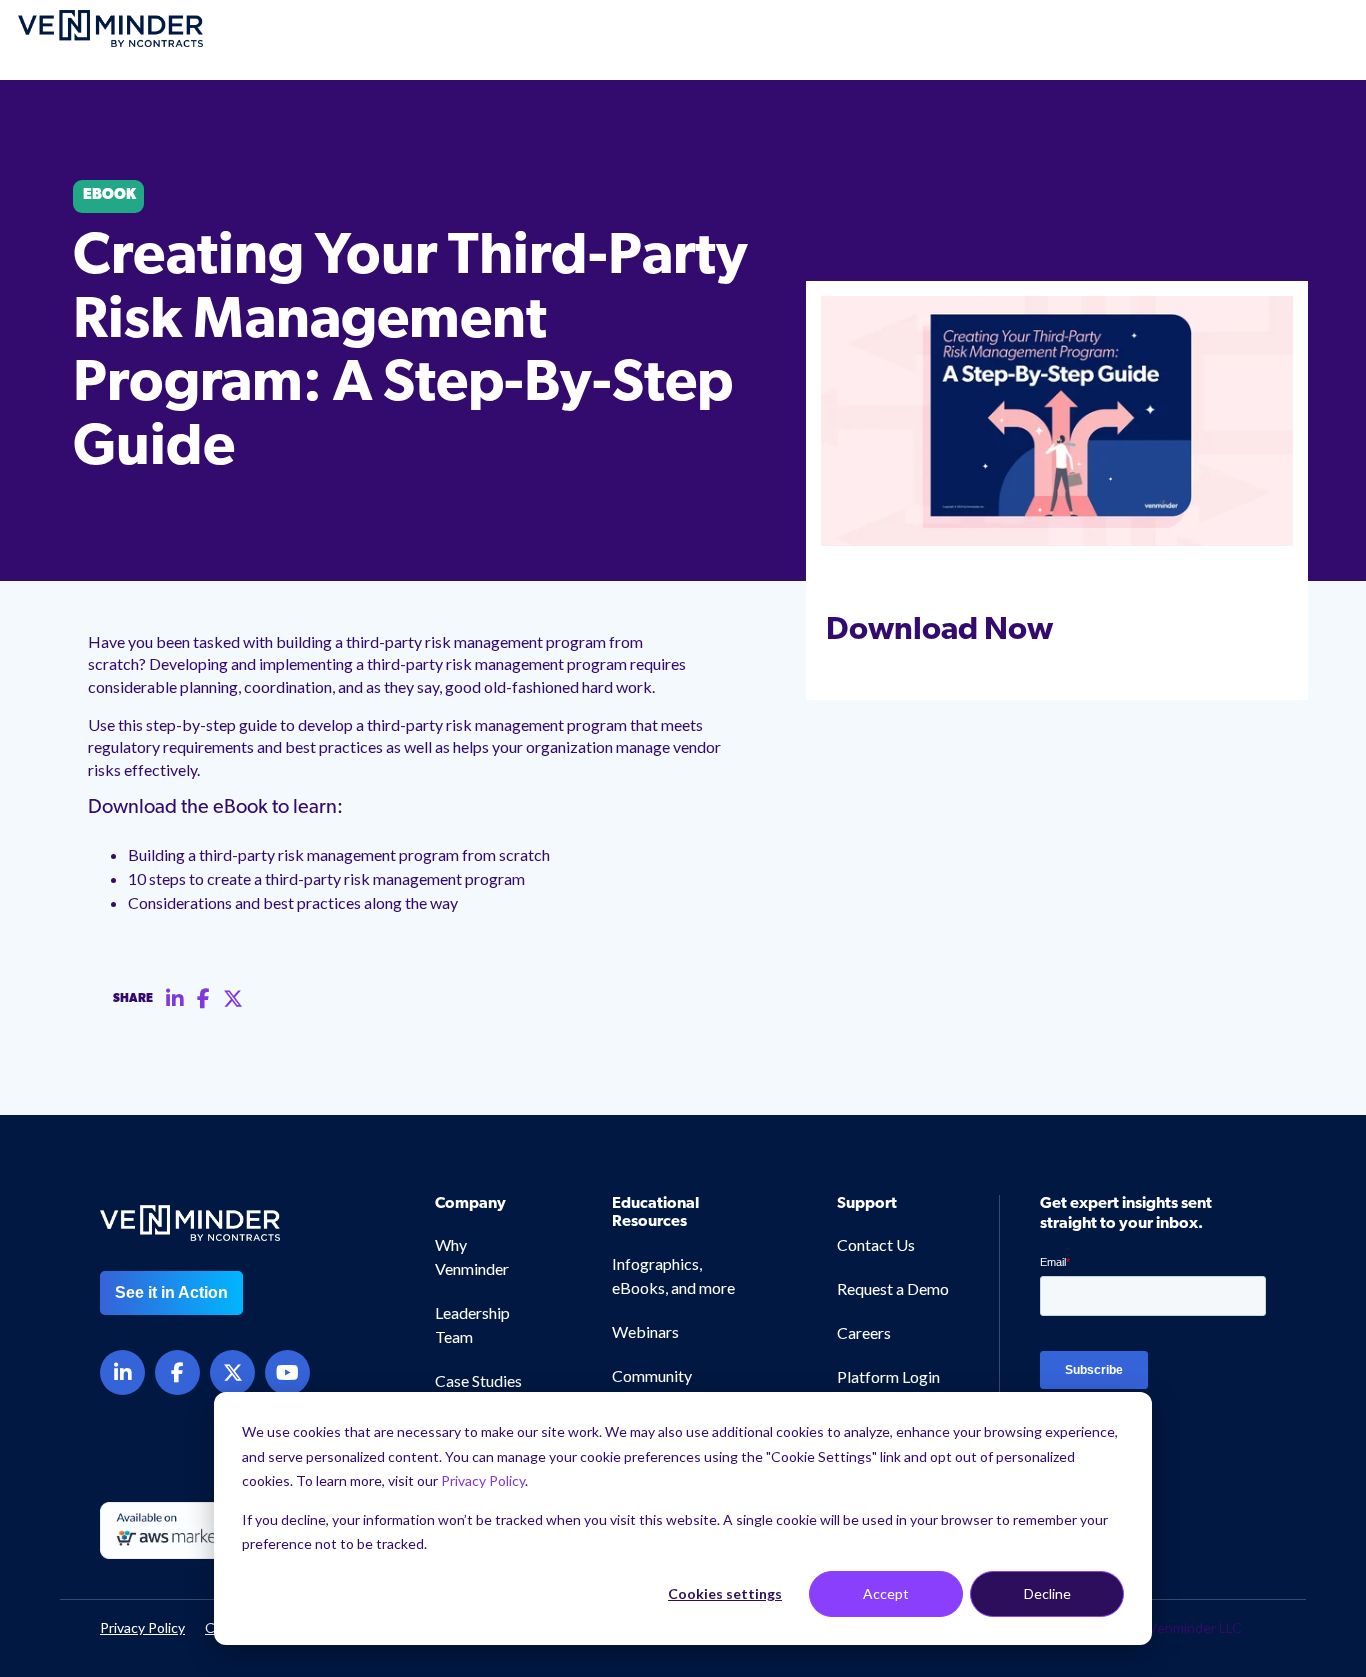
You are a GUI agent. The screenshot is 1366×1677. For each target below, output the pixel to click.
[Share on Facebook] (203, 999)
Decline (1047, 1593)
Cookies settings (725, 1593)
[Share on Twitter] (233, 999)
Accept (886, 1593)
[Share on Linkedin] (175, 999)
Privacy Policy (483, 1480)
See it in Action (171, 1292)
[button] (1275, 1605)
